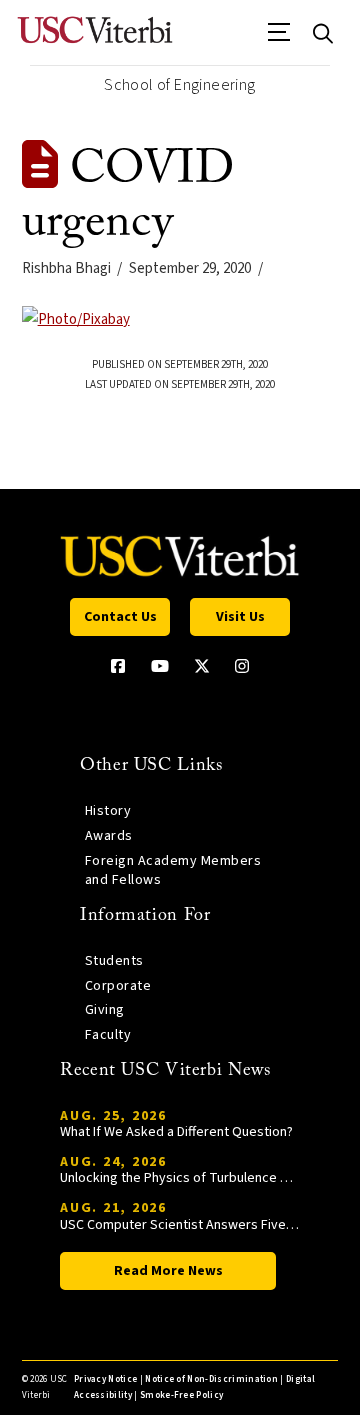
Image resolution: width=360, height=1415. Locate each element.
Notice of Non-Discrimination (211, 1379)
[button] (279, 39)
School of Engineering (179, 85)
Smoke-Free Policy (181, 1395)
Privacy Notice (105, 1379)
